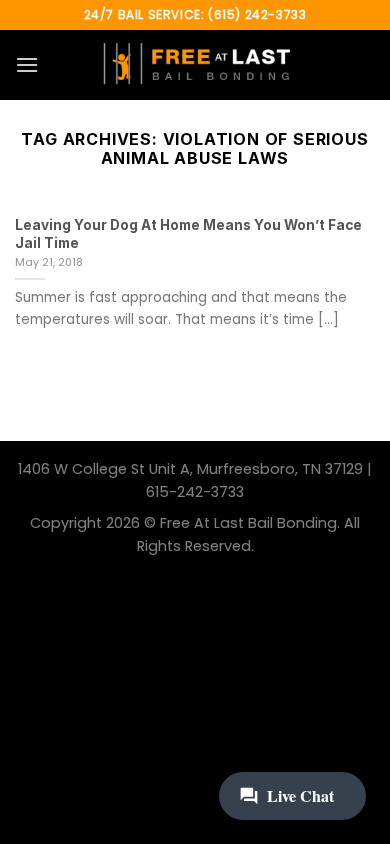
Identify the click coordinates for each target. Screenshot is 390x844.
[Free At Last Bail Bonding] (195, 65)
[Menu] (27, 64)
